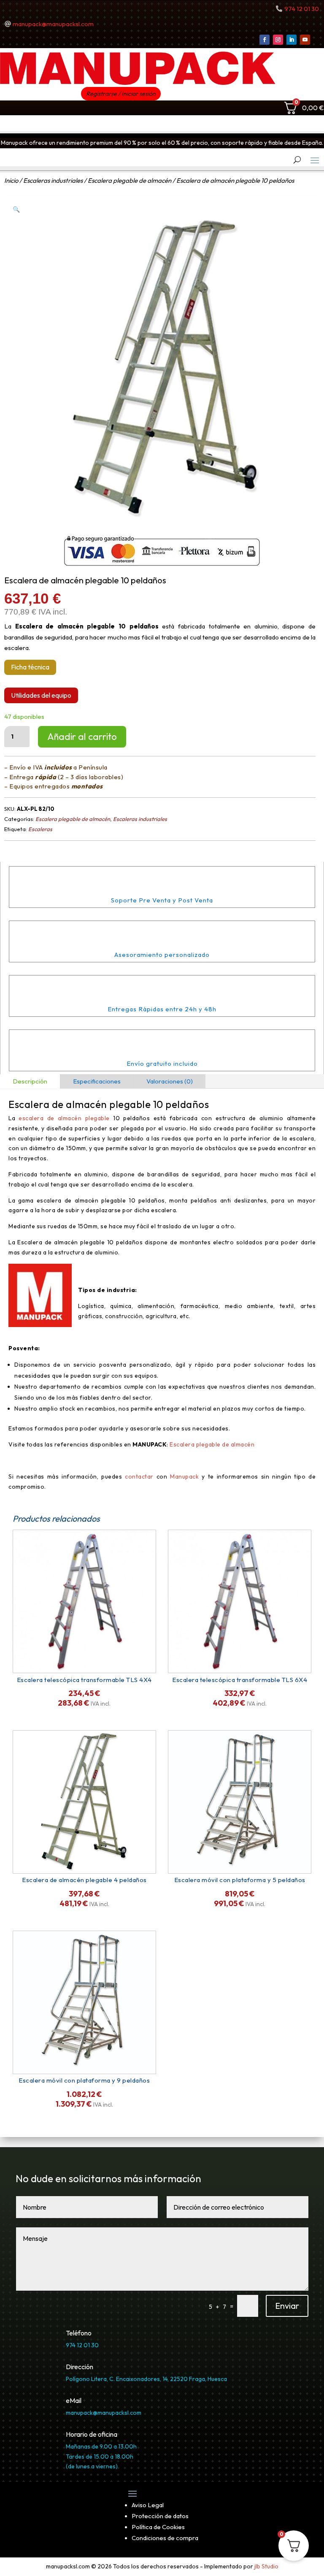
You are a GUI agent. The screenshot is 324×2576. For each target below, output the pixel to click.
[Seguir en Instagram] (278, 40)
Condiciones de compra (165, 2538)
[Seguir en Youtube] (305, 40)
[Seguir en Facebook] (265, 40)
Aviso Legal (148, 2505)
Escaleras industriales (53, 180)
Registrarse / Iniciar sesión (121, 94)
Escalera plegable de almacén (130, 180)
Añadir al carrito (82, 737)
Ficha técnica (30, 667)
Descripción (30, 1081)
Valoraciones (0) (170, 1081)
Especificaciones (97, 1081)
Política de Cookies (158, 2527)
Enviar (287, 2306)
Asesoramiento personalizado (162, 955)
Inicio (11, 180)
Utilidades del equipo (41, 695)
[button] (16, 209)
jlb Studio (266, 2566)
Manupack (186, 1476)
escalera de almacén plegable (64, 1118)
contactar (139, 1476)
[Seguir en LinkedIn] (292, 40)
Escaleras (40, 829)
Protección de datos (160, 2516)
